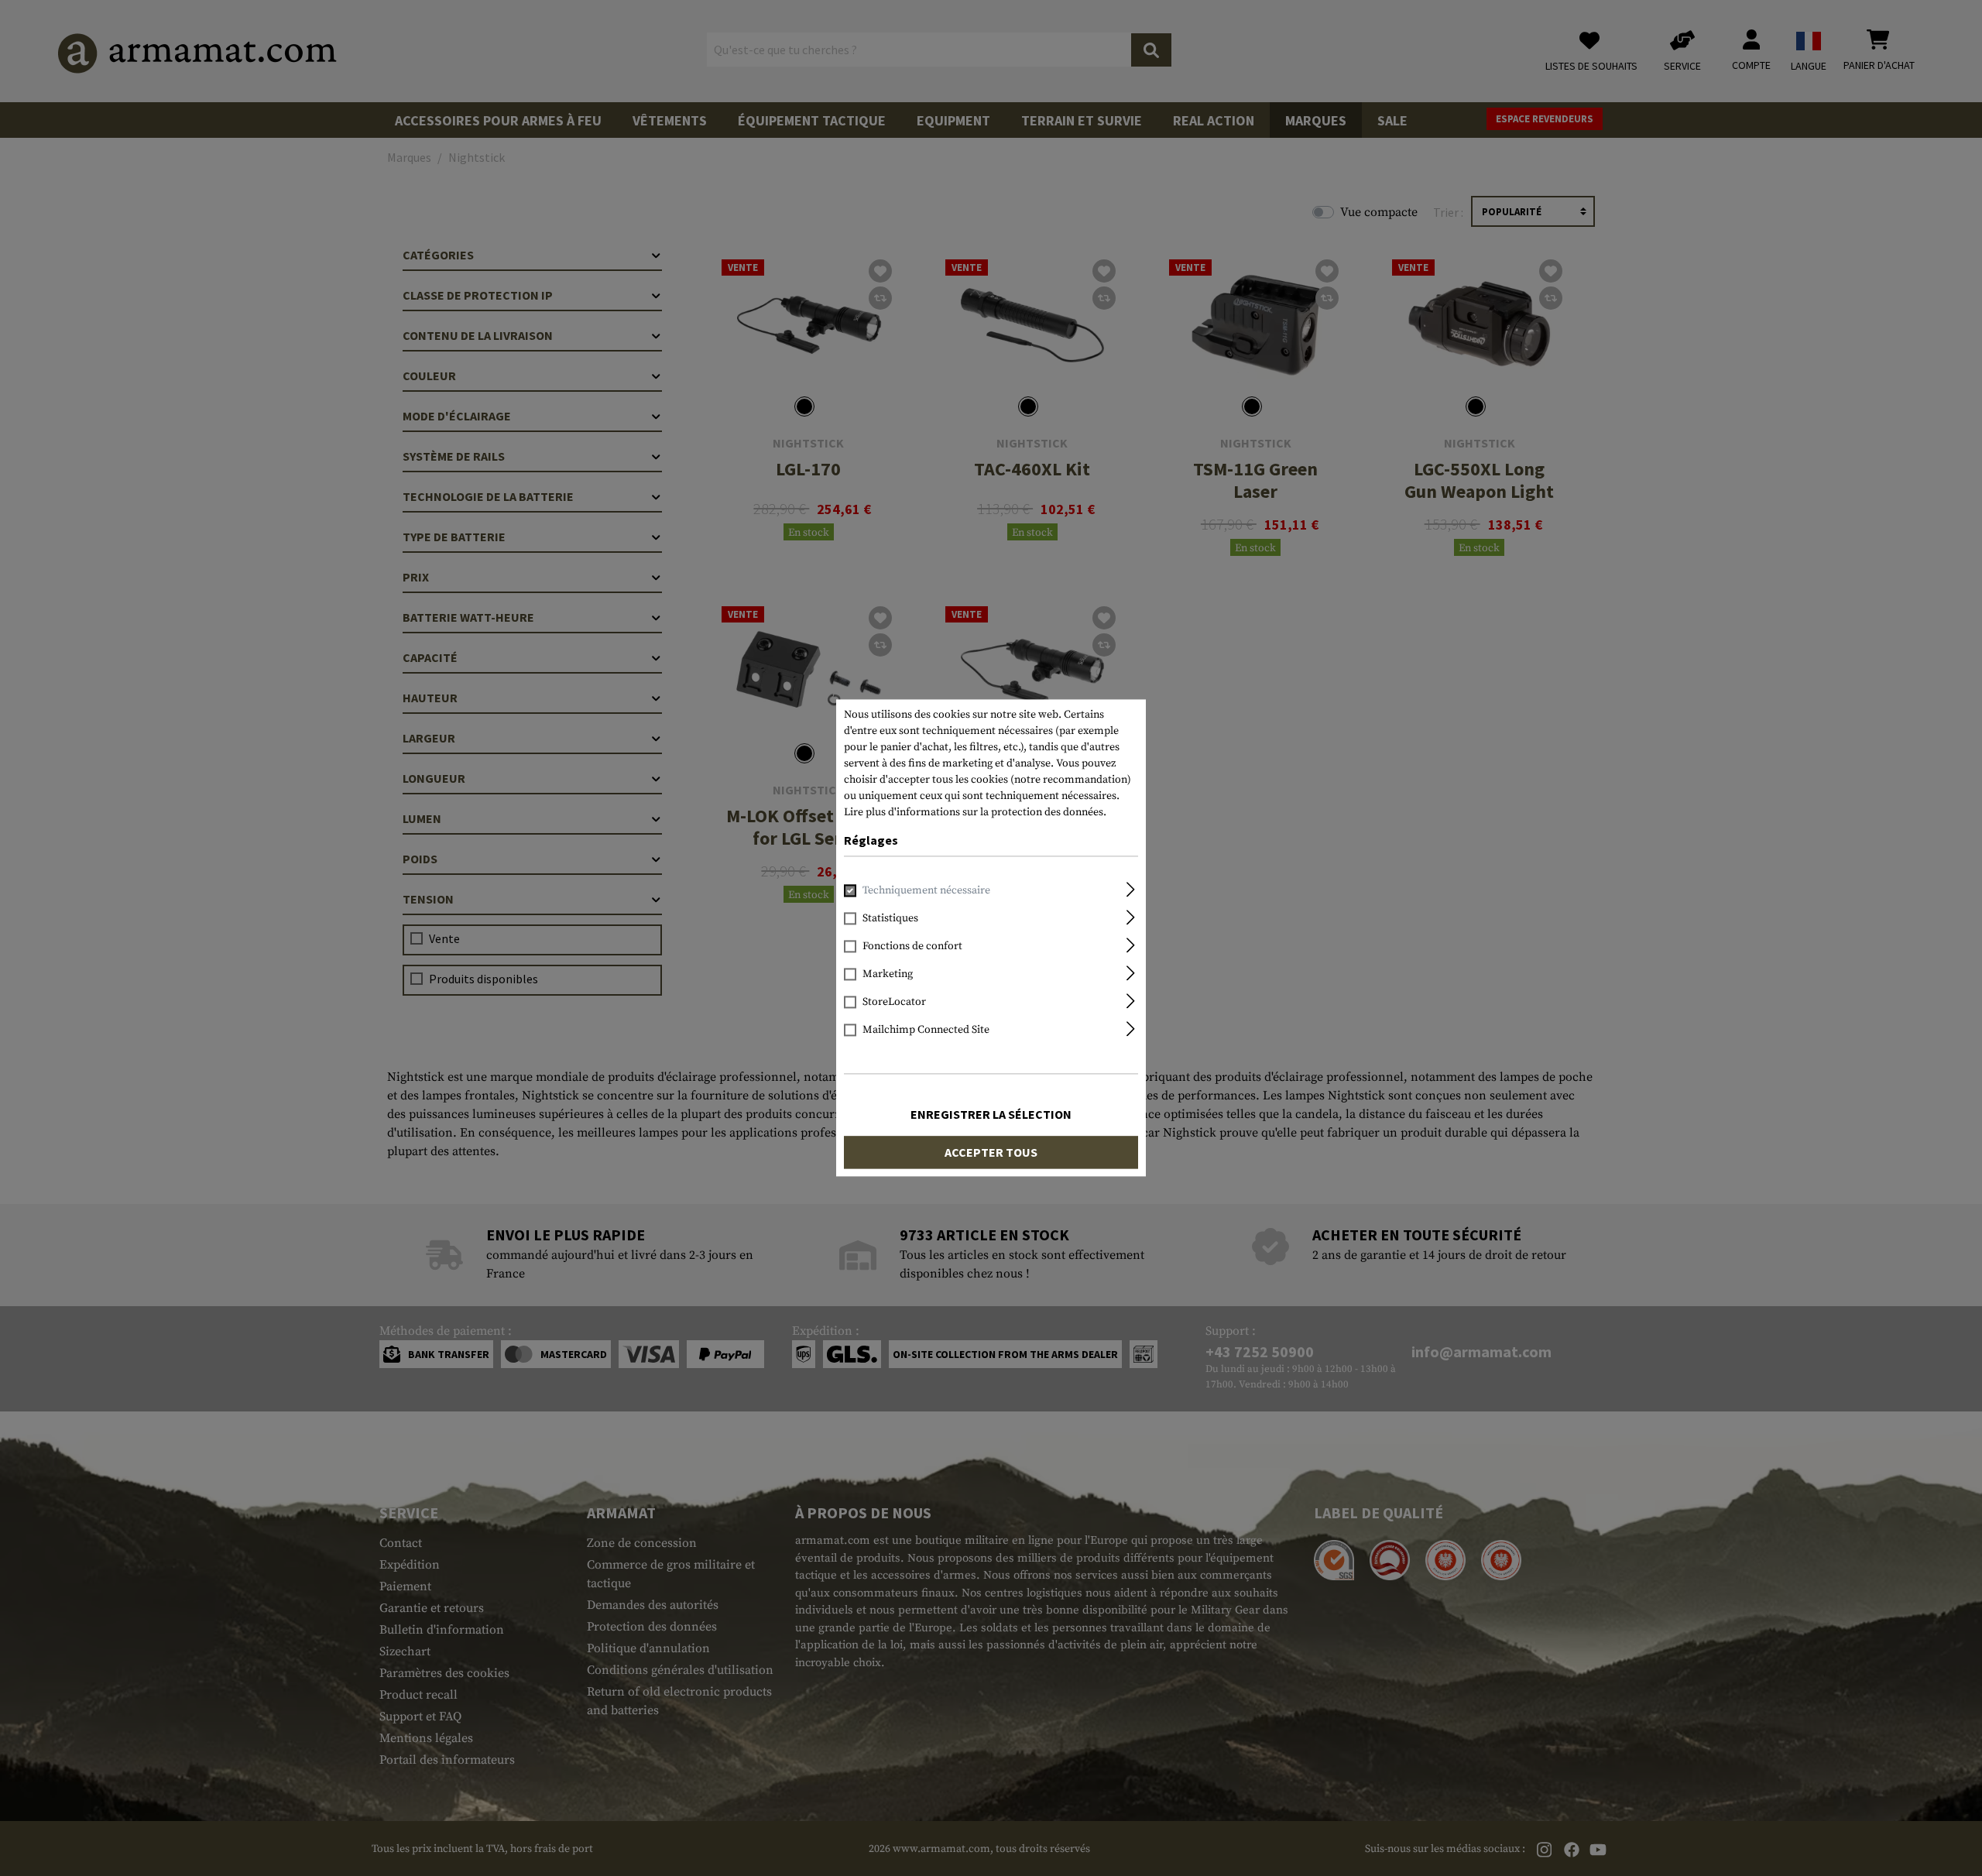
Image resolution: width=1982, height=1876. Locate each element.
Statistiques (890, 919)
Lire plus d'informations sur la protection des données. (975, 812)
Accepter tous (991, 1153)
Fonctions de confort (912, 947)
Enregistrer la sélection (991, 1115)
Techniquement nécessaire (926, 891)
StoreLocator (894, 1003)
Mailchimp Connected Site (926, 1031)
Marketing (888, 975)
